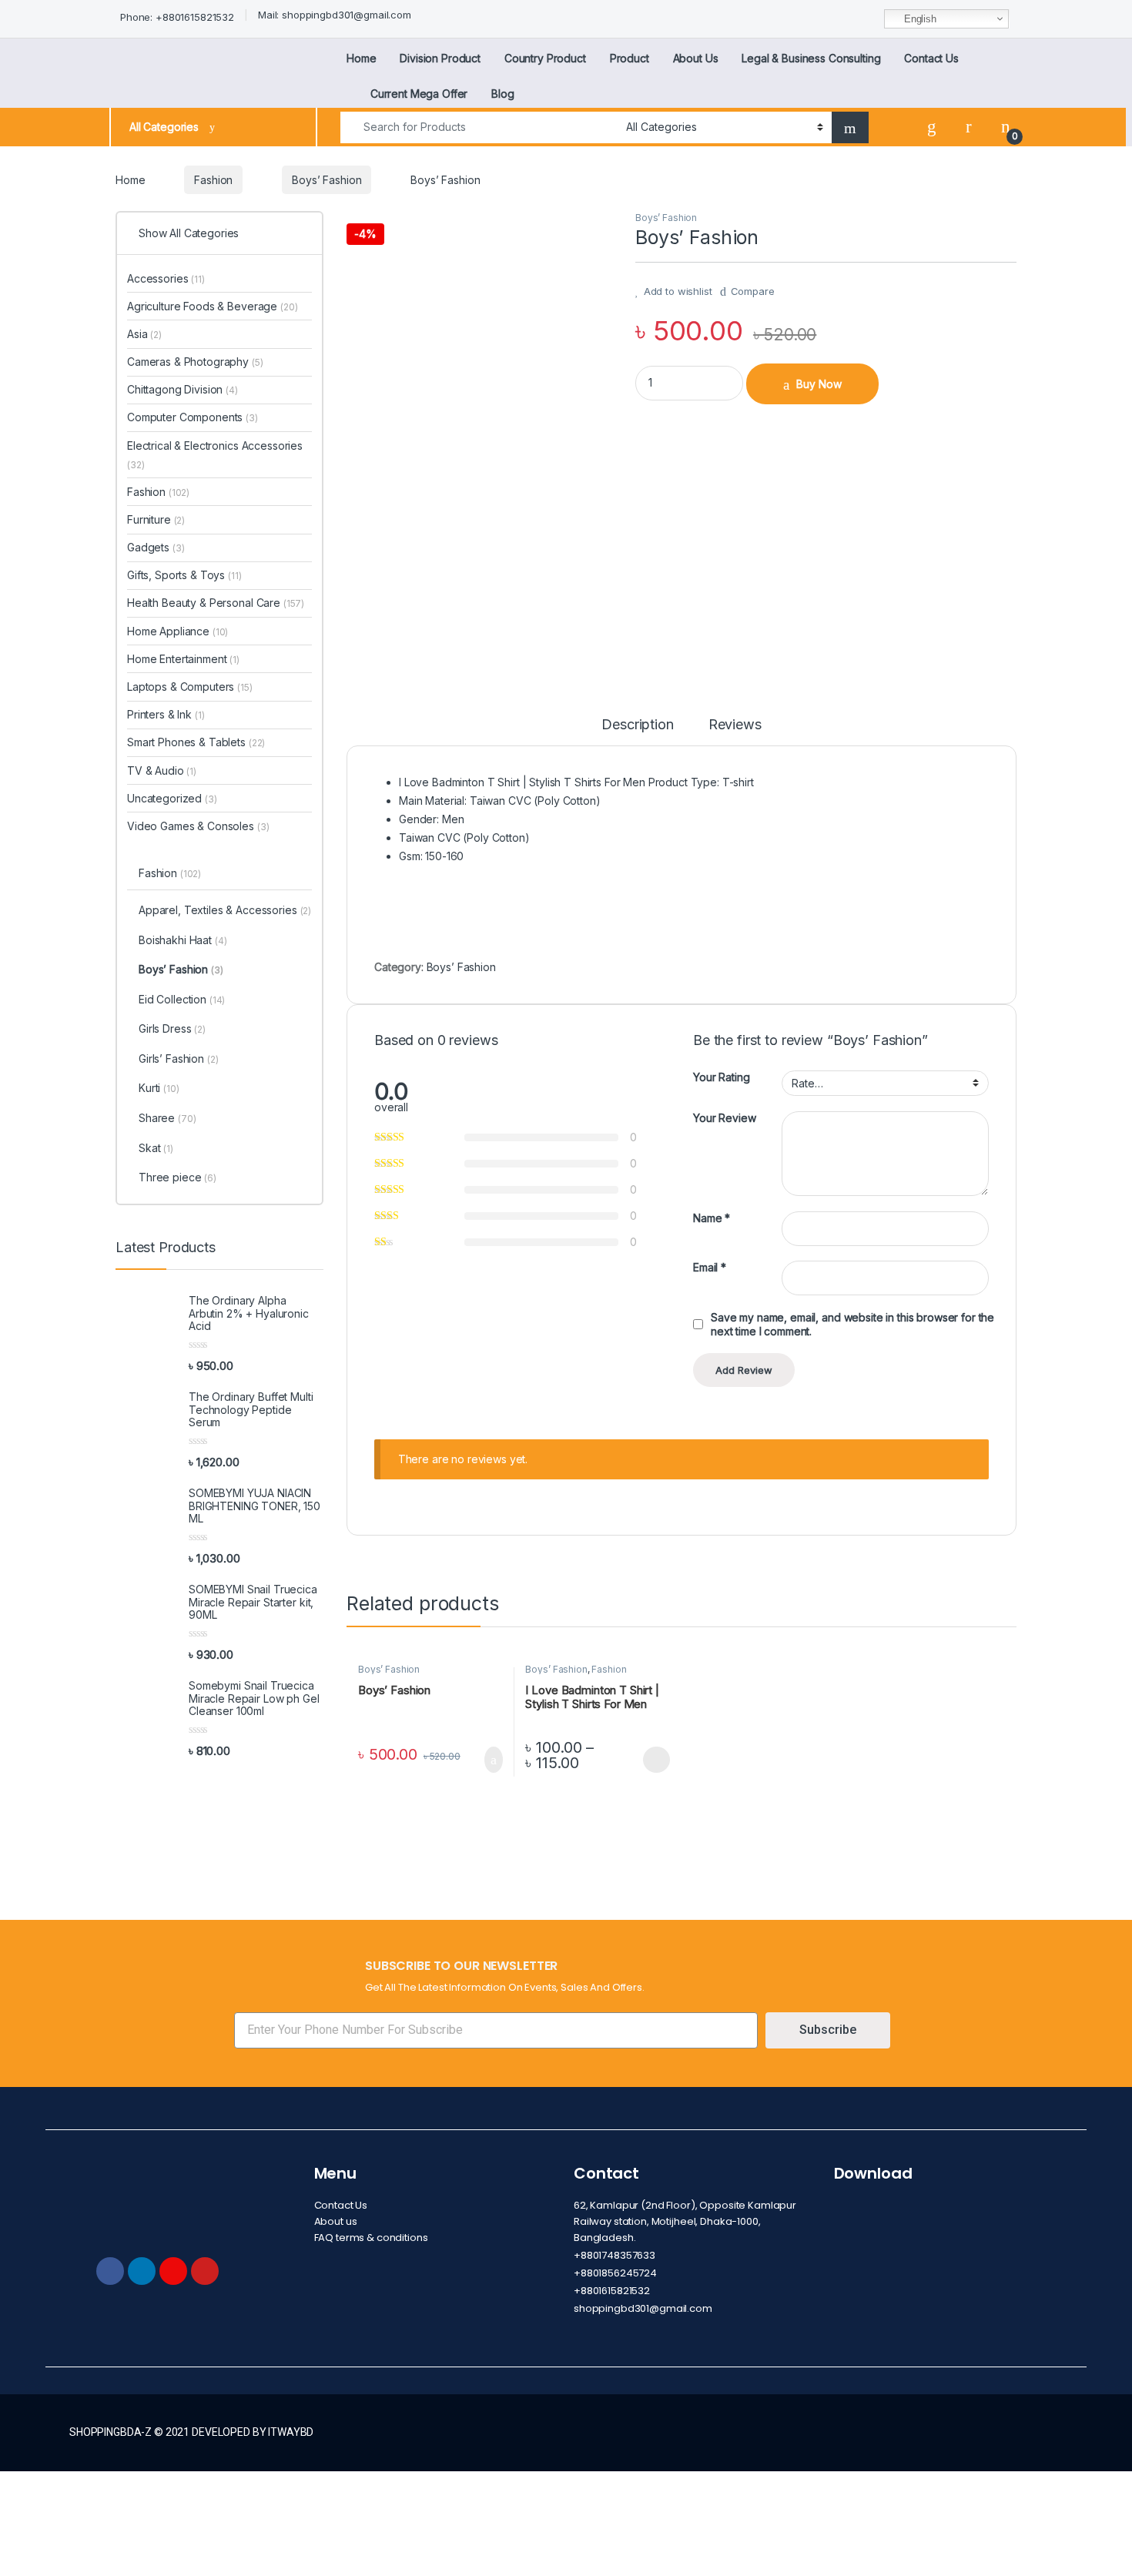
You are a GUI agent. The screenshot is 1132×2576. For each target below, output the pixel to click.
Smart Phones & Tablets (196, 742)
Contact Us (931, 58)
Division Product (440, 58)
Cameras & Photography (195, 362)
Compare (753, 291)
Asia (144, 334)
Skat (156, 1148)
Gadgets (156, 547)
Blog (502, 94)
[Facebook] (110, 2271)
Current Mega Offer (419, 94)
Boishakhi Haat (183, 940)
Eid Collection (182, 999)
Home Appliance (178, 631)
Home (361, 58)
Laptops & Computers (190, 687)
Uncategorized (172, 798)
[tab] (637, 732)
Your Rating (721, 1077)
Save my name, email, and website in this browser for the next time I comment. (852, 1324)
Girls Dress (172, 1028)
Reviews (735, 725)
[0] (1006, 127)
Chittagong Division (183, 389)
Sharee (167, 1118)
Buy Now (819, 384)
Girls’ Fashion (178, 1059)
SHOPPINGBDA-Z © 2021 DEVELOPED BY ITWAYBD (191, 2432)
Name (712, 1218)
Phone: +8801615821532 (177, 17)
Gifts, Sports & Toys (184, 575)
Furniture (156, 519)
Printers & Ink (166, 714)
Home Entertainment (183, 659)
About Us (696, 58)
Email (710, 1267)
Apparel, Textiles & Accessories (225, 910)
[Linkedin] (142, 2271)
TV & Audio (162, 770)
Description (637, 725)
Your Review (724, 1118)
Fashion (213, 180)
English (919, 19)
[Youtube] (205, 2271)
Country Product (545, 58)
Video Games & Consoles (198, 826)
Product (630, 58)
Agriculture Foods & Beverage (212, 306)
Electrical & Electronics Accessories (215, 455)
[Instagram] (173, 2271)
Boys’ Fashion (327, 180)
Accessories (166, 278)
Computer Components (193, 417)
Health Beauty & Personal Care (216, 603)
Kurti (159, 1088)
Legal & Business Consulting (811, 58)
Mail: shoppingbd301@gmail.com (335, 15)
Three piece (178, 1177)
